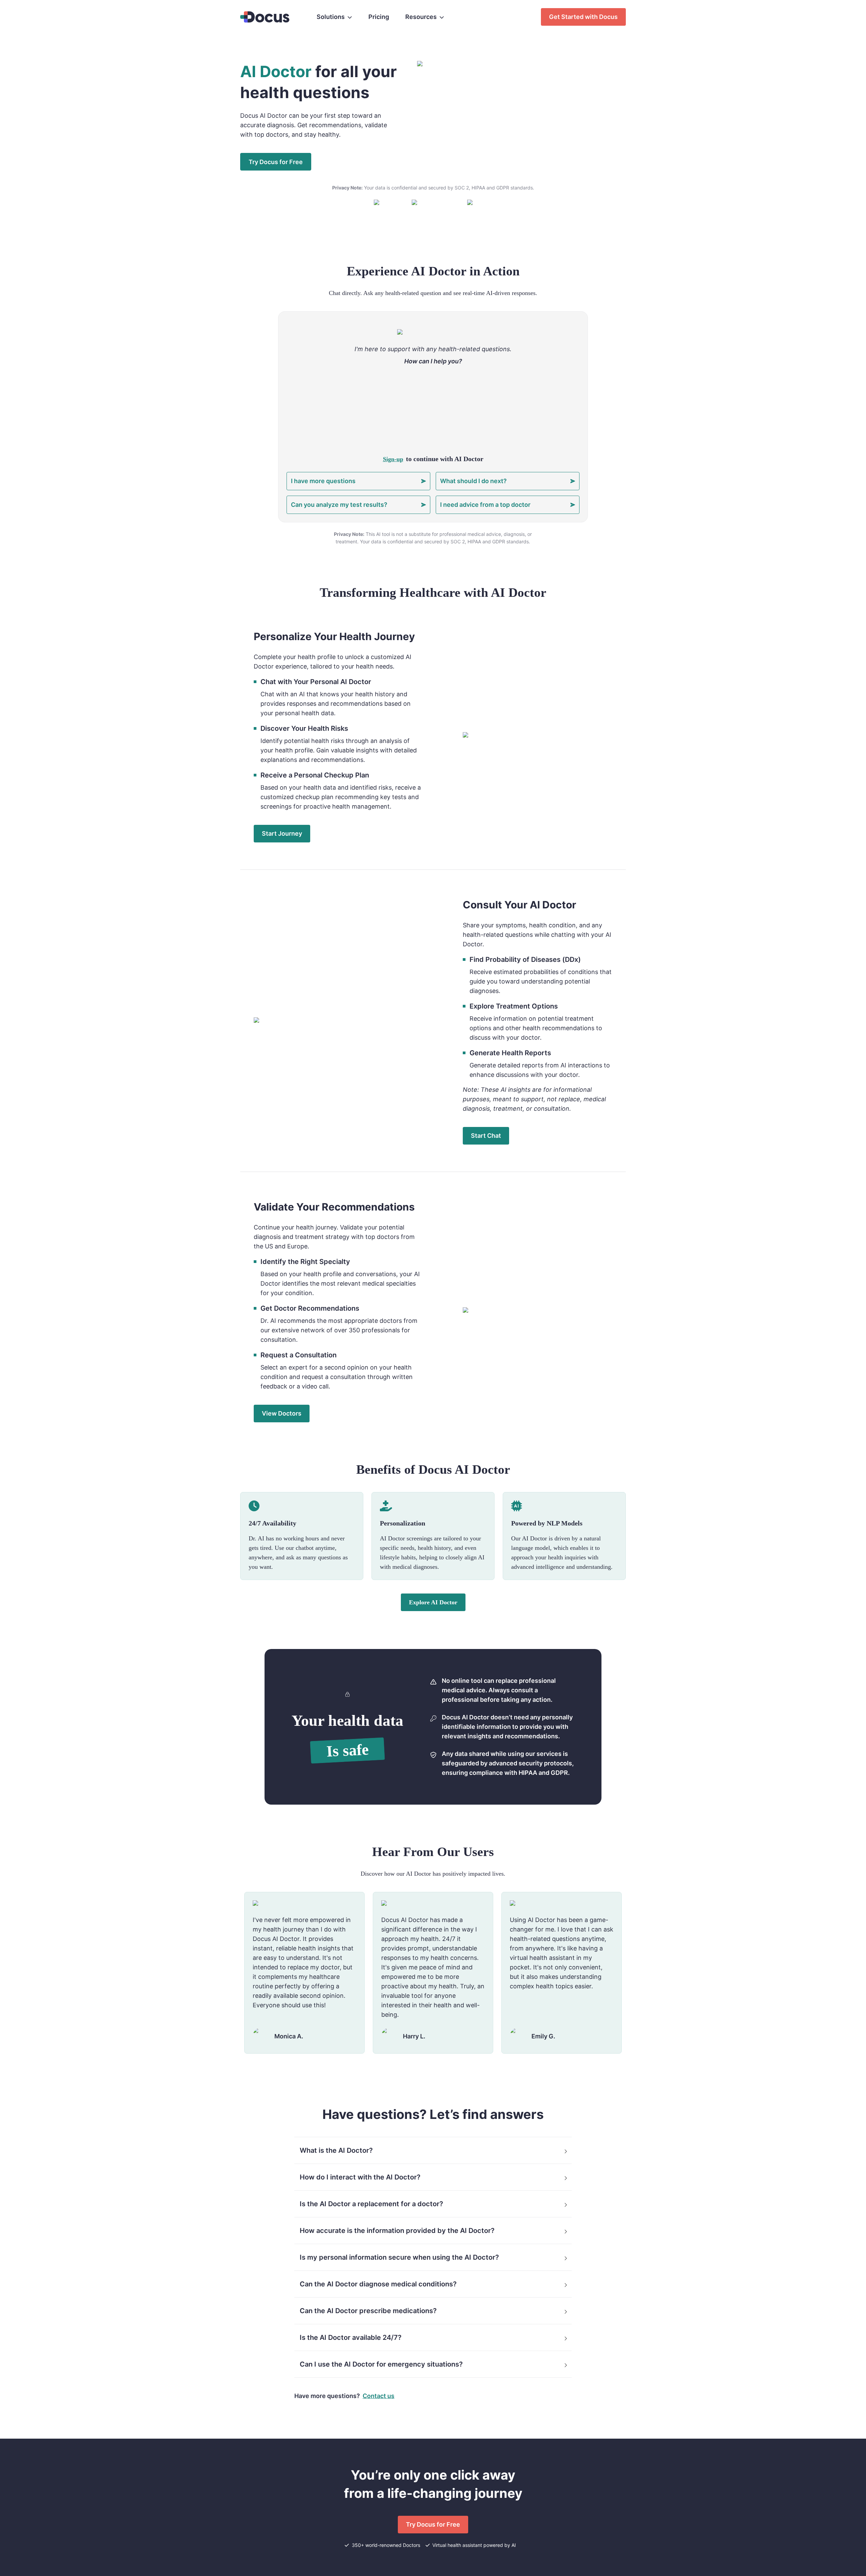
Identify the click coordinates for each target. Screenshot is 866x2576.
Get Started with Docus (583, 17)
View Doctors (282, 1413)
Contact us (379, 2396)
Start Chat (486, 1136)
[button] (433, 2150)
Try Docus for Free (433, 2524)
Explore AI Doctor (433, 1602)
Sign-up (393, 459)
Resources (421, 17)
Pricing (379, 17)
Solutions (331, 17)
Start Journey (282, 833)
